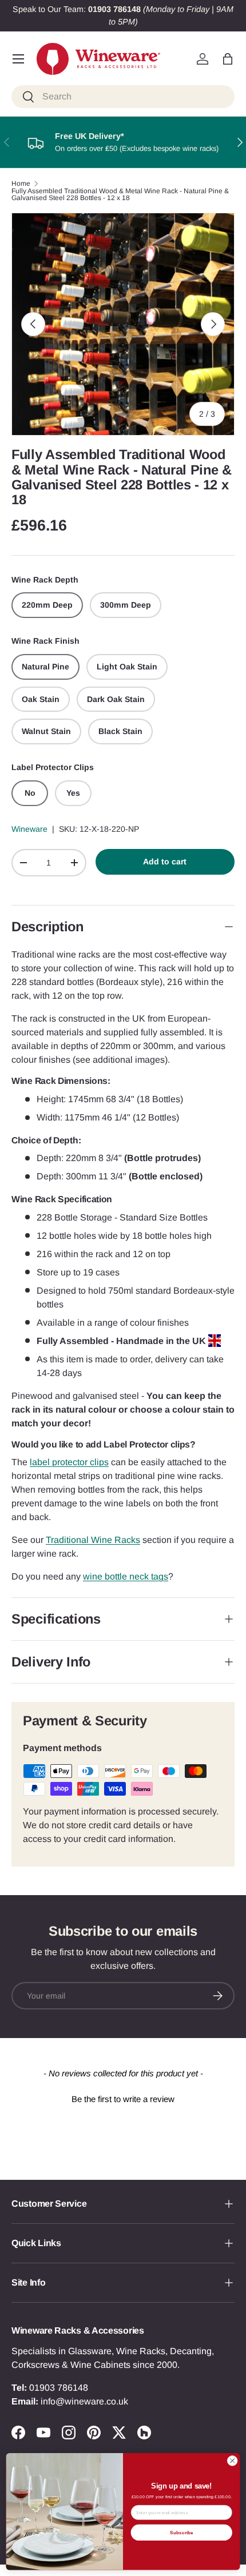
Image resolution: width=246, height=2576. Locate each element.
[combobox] (123, 97)
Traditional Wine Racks (93, 1540)
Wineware (29, 829)
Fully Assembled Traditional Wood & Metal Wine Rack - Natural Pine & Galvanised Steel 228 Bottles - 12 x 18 (120, 194)
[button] (228, 59)
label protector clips (69, 1462)
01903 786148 (59, 2388)
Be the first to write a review (123, 2099)
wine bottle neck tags (126, 1576)
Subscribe (182, 2532)
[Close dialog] (232, 2461)
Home (21, 184)
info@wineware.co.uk (84, 2401)
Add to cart (165, 862)
